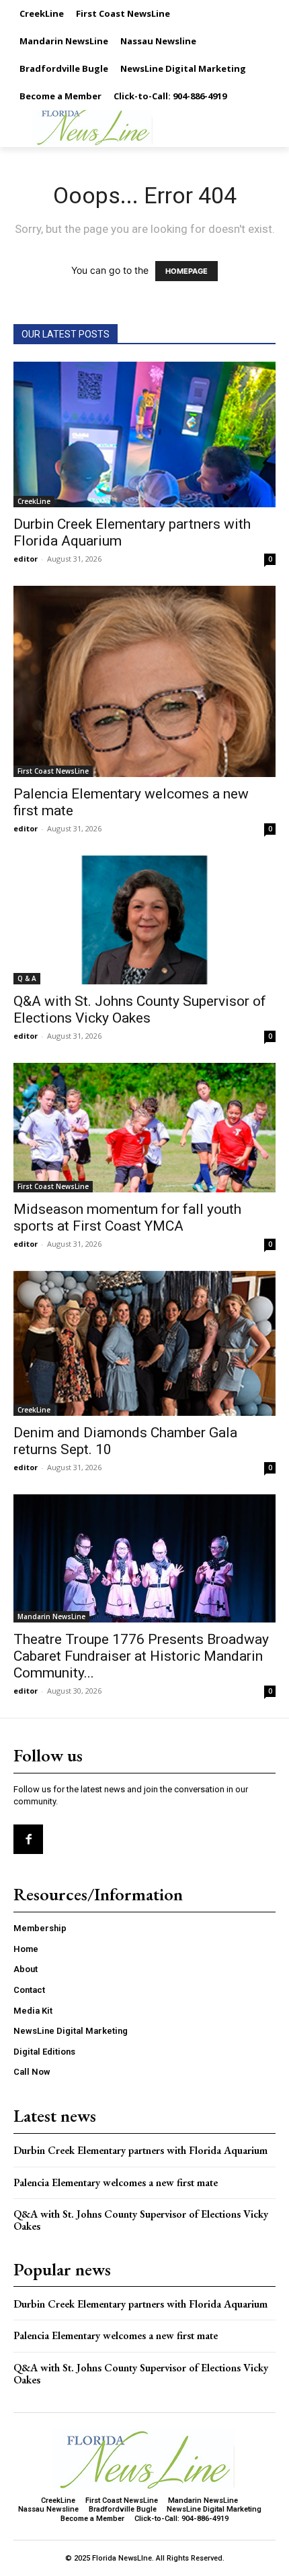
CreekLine (34, 501)
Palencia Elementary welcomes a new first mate (116, 2182)
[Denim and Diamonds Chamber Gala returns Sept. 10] (144, 1344)
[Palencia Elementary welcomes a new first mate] (144, 681)
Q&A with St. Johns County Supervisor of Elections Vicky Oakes (140, 1010)
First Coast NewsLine (53, 771)
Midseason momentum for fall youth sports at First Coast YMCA (127, 1218)
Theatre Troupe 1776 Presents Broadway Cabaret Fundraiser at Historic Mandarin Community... (141, 1656)
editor (26, 559)
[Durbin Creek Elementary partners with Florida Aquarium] (144, 434)
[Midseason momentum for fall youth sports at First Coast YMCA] (144, 1128)
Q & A (27, 978)
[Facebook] (28, 1839)
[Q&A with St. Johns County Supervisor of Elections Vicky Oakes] (144, 920)
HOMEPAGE (187, 271)
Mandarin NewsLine (51, 1616)
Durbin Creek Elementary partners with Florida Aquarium (140, 2150)
